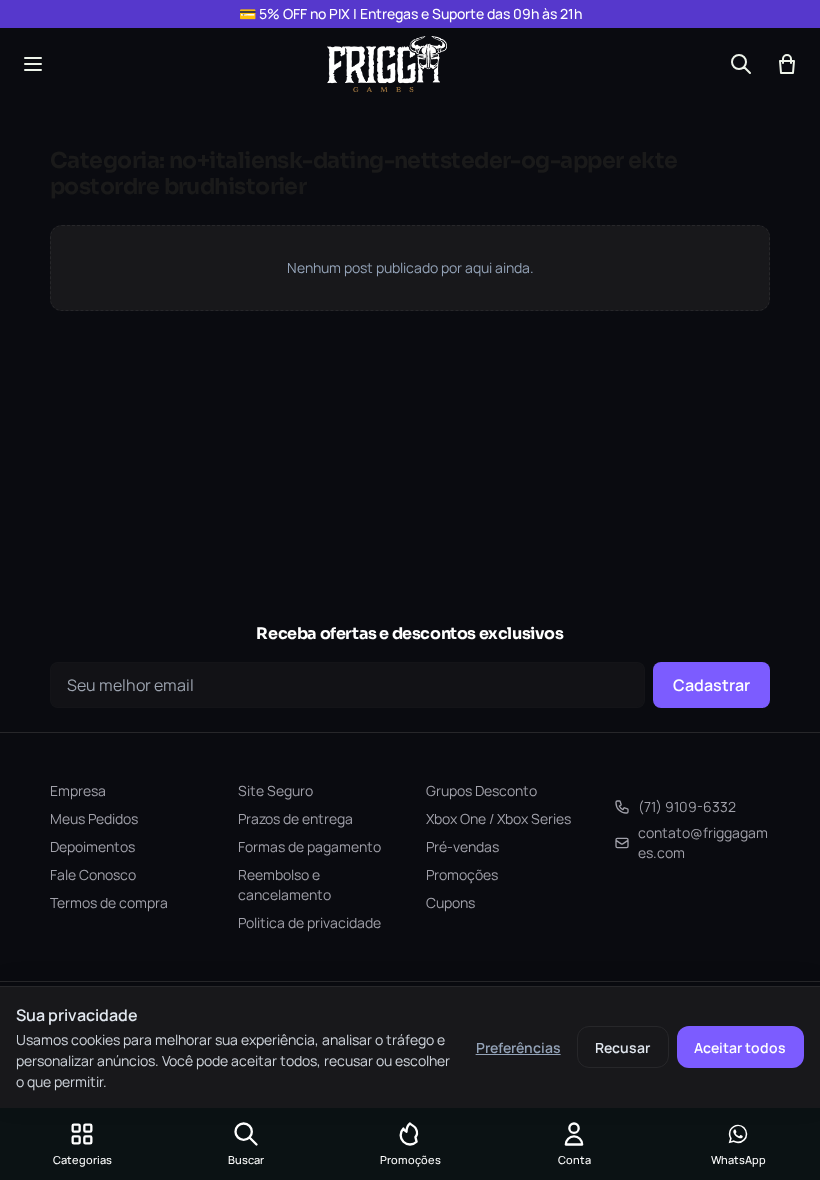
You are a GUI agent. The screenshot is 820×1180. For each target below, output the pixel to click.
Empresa (78, 790)
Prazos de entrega (295, 818)
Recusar (622, 1047)
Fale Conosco (93, 874)
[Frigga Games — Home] (387, 64)
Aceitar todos (740, 1047)
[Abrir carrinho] (787, 64)
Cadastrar (711, 685)
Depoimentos (92, 846)
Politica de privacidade (309, 922)
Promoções (462, 874)
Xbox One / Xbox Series (498, 818)
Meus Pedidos (94, 818)
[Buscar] (741, 64)
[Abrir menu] (33, 64)
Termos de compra (109, 902)
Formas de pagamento (309, 846)
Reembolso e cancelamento (284, 884)
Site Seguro (275, 790)
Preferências (518, 1047)
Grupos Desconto (481, 790)
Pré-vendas (462, 846)
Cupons (450, 902)
